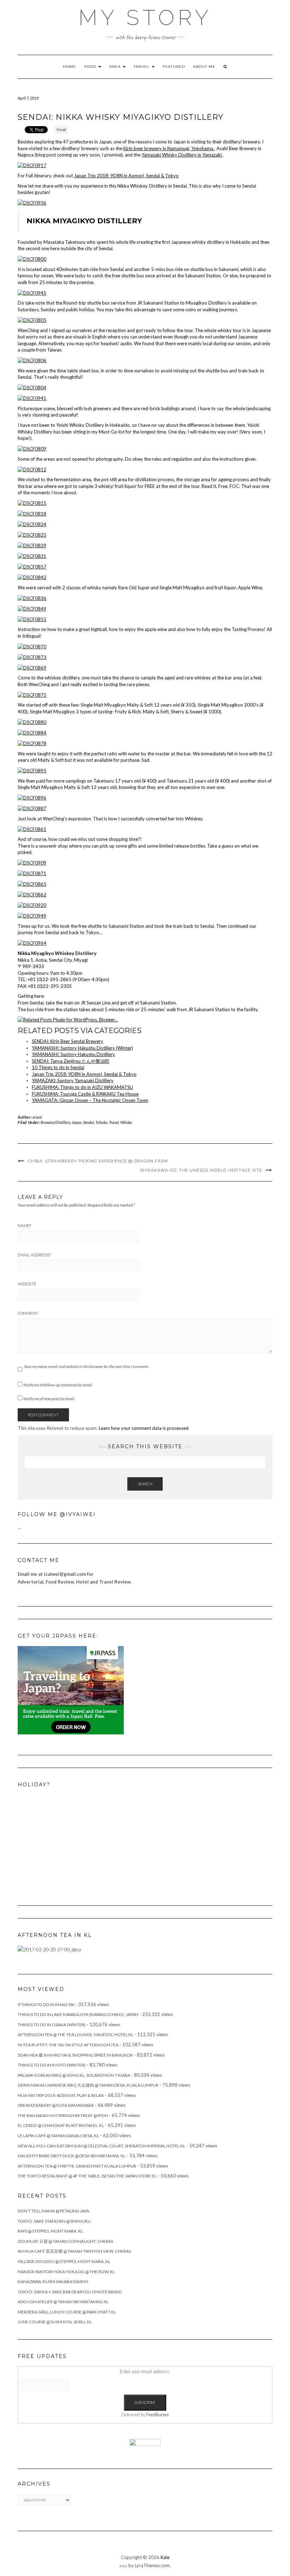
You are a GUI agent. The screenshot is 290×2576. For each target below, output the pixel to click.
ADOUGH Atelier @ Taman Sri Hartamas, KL (63, 2302)
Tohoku (101, 1122)
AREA (116, 67)
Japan (77, 1122)
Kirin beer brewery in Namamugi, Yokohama (169, 148)
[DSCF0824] (32, 524)
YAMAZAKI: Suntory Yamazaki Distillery (73, 1080)
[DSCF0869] (32, 667)
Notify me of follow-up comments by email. (58, 1385)
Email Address (34, 1255)
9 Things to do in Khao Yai (46, 2005)
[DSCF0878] (32, 743)
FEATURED (174, 67)
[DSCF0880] (32, 722)
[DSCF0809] (32, 448)
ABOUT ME (204, 67)
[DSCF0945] (32, 292)
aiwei (37, 1117)
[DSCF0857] (32, 566)
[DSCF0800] (32, 259)
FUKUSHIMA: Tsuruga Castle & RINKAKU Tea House (85, 1094)
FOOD (91, 67)
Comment (28, 1313)
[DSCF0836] (32, 597)
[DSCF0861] (32, 829)
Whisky (126, 1122)
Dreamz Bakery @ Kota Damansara (56, 2105)
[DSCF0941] (32, 398)
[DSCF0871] (32, 873)
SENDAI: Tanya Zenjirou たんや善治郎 (71, 1061)
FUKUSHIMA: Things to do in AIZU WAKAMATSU (82, 1087)
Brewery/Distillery (55, 1122)
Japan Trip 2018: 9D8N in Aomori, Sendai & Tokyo (126, 176)
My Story (145, 18)
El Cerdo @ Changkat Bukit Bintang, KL (61, 2125)
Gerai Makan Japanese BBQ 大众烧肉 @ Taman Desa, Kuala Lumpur (88, 2085)
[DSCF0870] (32, 646)
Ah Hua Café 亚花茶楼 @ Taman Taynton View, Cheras (74, 2251)
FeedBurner (158, 2415)
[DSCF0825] (32, 535)
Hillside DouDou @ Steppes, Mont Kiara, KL (64, 2261)
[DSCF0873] (32, 656)
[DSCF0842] (32, 577)
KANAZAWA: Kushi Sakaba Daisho (53, 2282)
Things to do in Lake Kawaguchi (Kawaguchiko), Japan (78, 2014)
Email (61, 130)
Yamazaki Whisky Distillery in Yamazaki (182, 155)
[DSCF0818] (32, 513)
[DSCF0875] (32, 694)
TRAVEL (142, 67)
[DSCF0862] (32, 894)
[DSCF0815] (32, 503)
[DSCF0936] (32, 202)
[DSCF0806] (32, 360)
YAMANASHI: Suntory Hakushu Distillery (73, 1054)
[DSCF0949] (32, 915)
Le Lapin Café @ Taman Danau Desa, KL (58, 2136)
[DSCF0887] (32, 808)
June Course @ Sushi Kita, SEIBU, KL (55, 2322)
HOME (69, 67)
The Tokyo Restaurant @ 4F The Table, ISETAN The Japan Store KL (87, 2176)
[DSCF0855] (32, 619)
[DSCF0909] (32, 862)
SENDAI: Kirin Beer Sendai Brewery (68, 1041)
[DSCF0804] (32, 387)
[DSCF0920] (32, 905)
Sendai (89, 1122)
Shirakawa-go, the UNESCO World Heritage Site (201, 1170)
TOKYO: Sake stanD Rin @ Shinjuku (54, 2221)
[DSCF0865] (32, 884)
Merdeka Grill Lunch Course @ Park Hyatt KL (67, 2312)
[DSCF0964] (32, 943)
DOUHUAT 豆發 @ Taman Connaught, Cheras (65, 2241)
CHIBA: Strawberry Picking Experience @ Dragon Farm (98, 1161)
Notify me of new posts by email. (49, 1399)
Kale (165, 2557)
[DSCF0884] (32, 732)
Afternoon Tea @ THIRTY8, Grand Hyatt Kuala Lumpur (77, 2166)
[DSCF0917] (32, 165)
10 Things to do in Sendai (58, 1067)
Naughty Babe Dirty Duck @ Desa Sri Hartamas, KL (72, 2156)
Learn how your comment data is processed (144, 1428)
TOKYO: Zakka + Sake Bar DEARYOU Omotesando (70, 2292)
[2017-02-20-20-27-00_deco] (49, 1949)
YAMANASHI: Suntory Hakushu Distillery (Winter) (82, 1048)
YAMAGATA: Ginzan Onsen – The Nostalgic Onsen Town (90, 1100)
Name (25, 1226)
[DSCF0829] (32, 545)
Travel (114, 1122)
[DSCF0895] (32, 770)
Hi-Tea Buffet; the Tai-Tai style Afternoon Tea (68, 2045)
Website (27, 1284)
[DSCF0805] (32, 320)
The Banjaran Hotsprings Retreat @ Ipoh (63, 2115)
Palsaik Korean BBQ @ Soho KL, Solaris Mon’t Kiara (74, 2075)
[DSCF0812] (32, 469)
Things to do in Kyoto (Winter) (52, 2065)
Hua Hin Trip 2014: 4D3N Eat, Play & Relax (61, 2095)
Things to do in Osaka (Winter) (52, 2025)
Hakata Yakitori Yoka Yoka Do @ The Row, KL (66, 2272)
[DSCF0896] (32, 797)
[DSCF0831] (32, 556)
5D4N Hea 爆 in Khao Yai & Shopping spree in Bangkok (75, 2055)
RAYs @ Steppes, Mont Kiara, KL (50, 2231)
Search (145, 1484)
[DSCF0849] (32, 608)
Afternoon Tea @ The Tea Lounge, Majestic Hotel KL (76, 2035)
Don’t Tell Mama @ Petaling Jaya (53, 2211)
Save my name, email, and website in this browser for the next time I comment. (86, 1366)
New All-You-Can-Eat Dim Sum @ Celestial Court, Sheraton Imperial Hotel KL (101, 2146)
